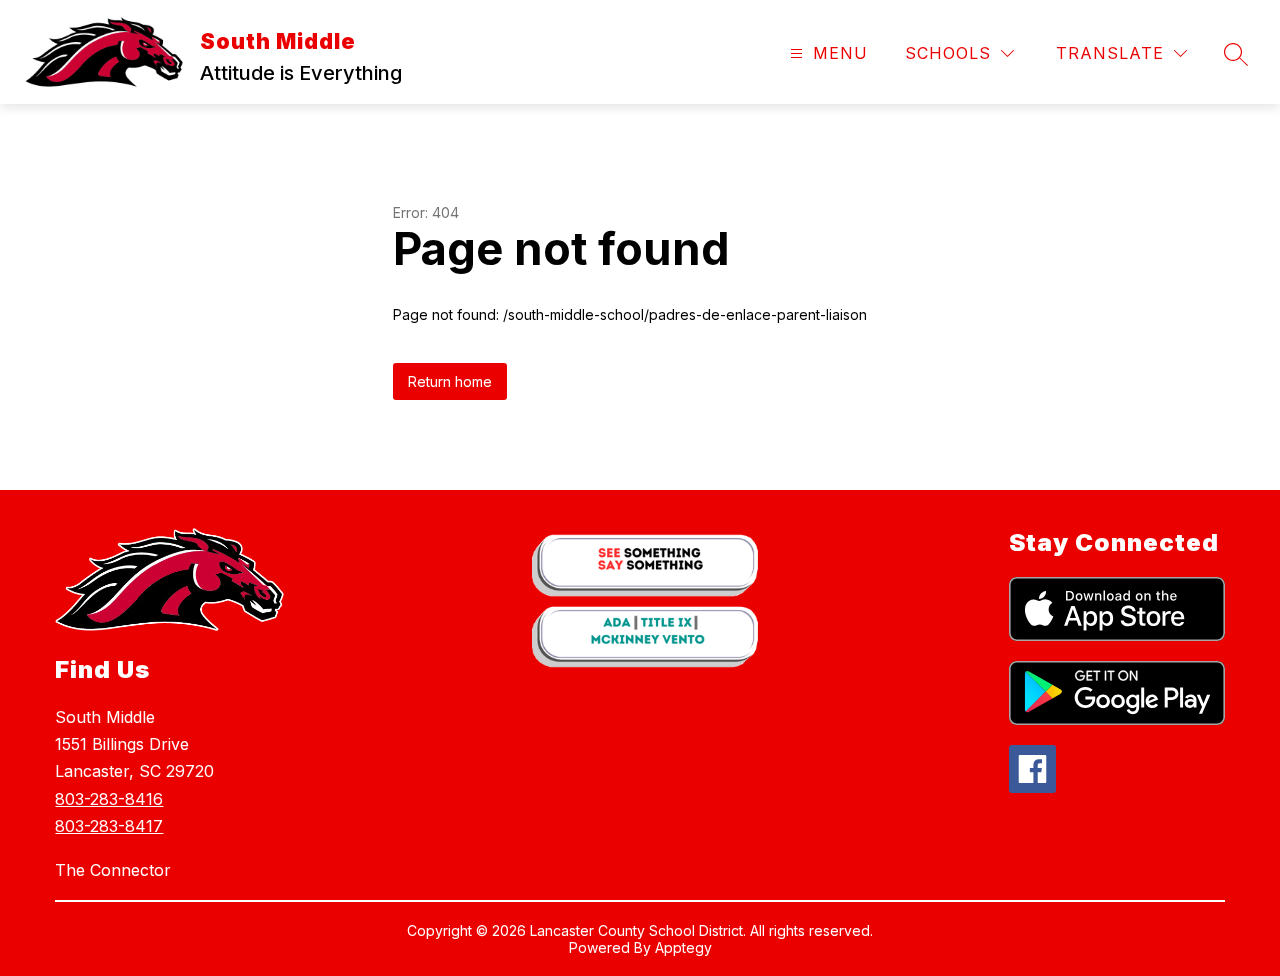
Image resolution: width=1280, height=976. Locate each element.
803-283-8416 (109, 799)
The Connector (113, 870)
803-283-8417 (109, 826)
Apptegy (683, 947)
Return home (450, 381)
